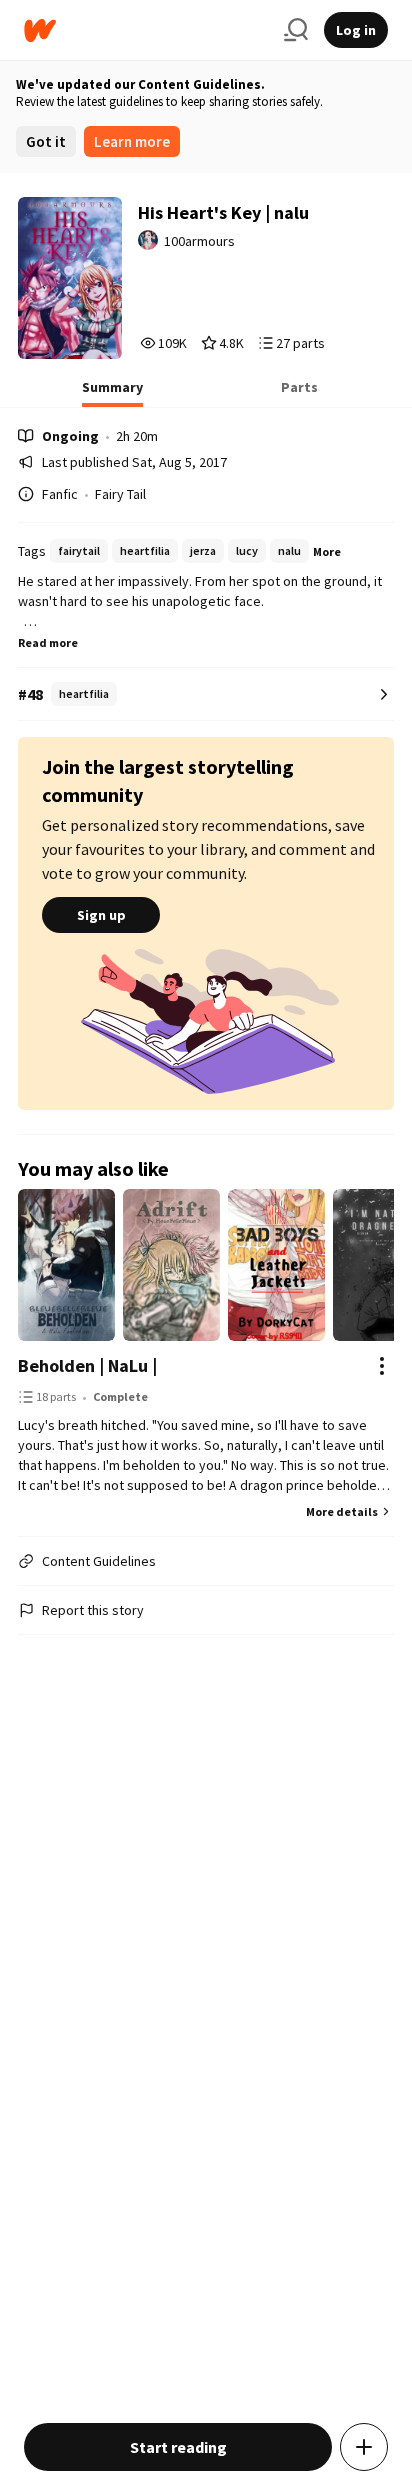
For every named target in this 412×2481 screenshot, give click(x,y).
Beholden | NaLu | (87, 1365)
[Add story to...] (364, 2447)
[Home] (146, 30)
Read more (48, 642)
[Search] (296, 30)
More (327, 551)
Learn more (132, 141)
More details (342, 1511)
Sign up (101, 915)
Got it (46, 141)
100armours (199, 241)
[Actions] (382, 1366)
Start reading (178, 2447)
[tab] (112, 393)
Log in (356, 30)
